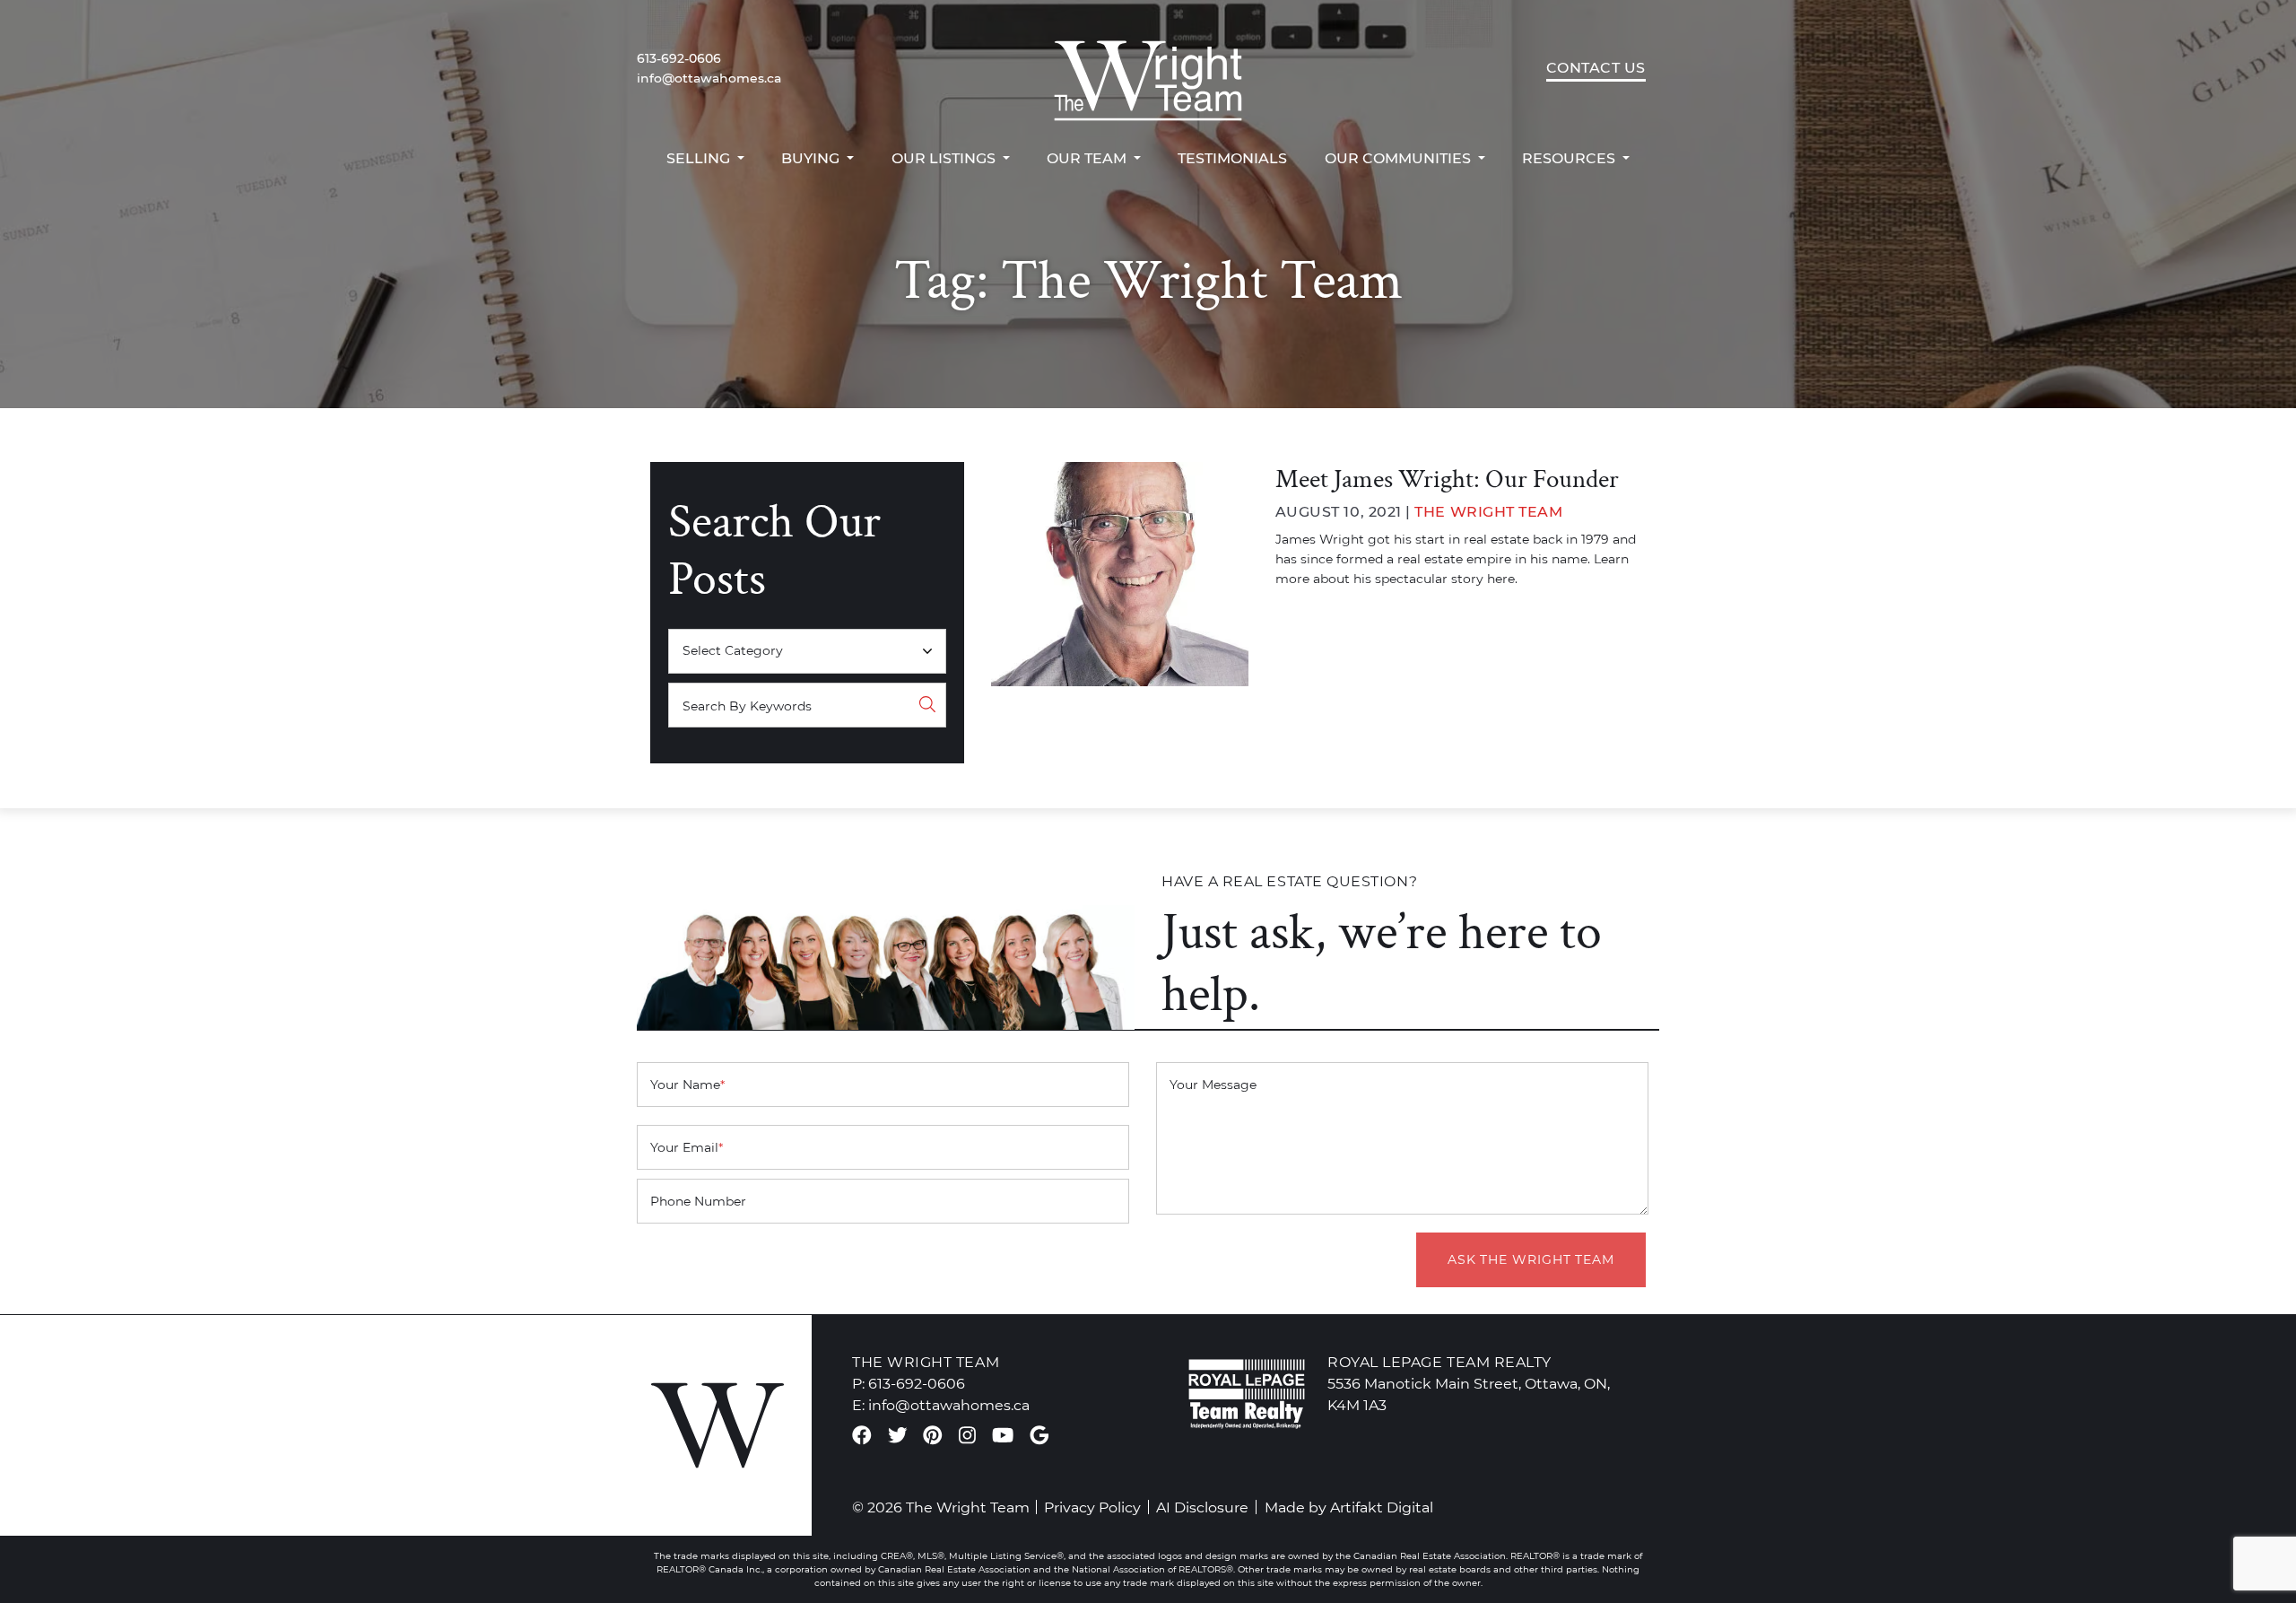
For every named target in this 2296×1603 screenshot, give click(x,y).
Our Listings (945, 158)
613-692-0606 (679, 58)
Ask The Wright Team (1531, 1260)
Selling (700, 158)
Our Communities (1400, 158)
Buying (812, 158)
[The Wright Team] (1148, 68)
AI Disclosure (1202, 1507)
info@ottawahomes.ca (709, 78)
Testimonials (1232, 158)
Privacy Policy (1092, 1507)
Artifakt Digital (1382, 1507)
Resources (1570, 158)
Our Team (1088, 158)
